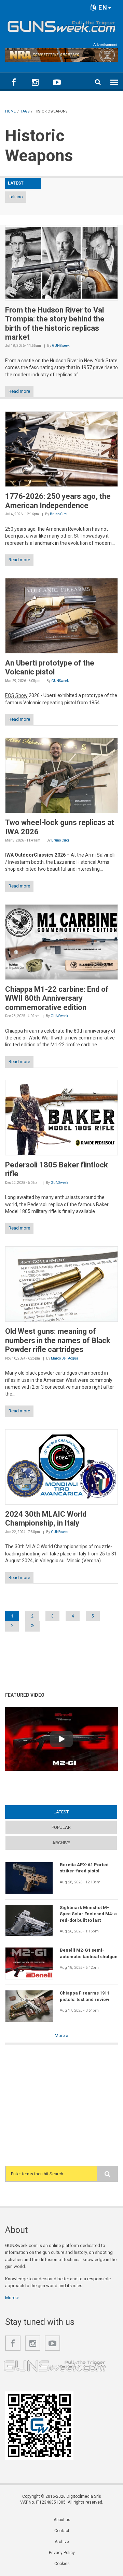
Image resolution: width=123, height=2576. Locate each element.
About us (62, 2520)
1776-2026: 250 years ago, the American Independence (58, 501)
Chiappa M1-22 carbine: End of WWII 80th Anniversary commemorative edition (57, 998)
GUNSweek (61, 346)
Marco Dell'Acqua (65, 1358)
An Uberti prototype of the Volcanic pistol (50, 667)
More (60, 2036)
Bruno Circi (59, 514)
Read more (19, 391)
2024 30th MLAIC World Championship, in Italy (46, 1519)
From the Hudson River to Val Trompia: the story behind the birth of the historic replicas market (55, 324)
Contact (62, 2531)
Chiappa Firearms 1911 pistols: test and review (85, 1996)
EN (102, 7)
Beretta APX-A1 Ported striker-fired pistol (84, 1868)
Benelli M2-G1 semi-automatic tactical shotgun (89, 1953)
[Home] (61, 25)
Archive (61, 1843)
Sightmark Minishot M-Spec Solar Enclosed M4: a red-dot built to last (88, 1914)
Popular (61, 1827)
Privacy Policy (62, 2553)
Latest (74, 1812)
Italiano (16, 197)
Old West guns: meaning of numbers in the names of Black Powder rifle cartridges (58, 1340)
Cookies (62, 2564)
